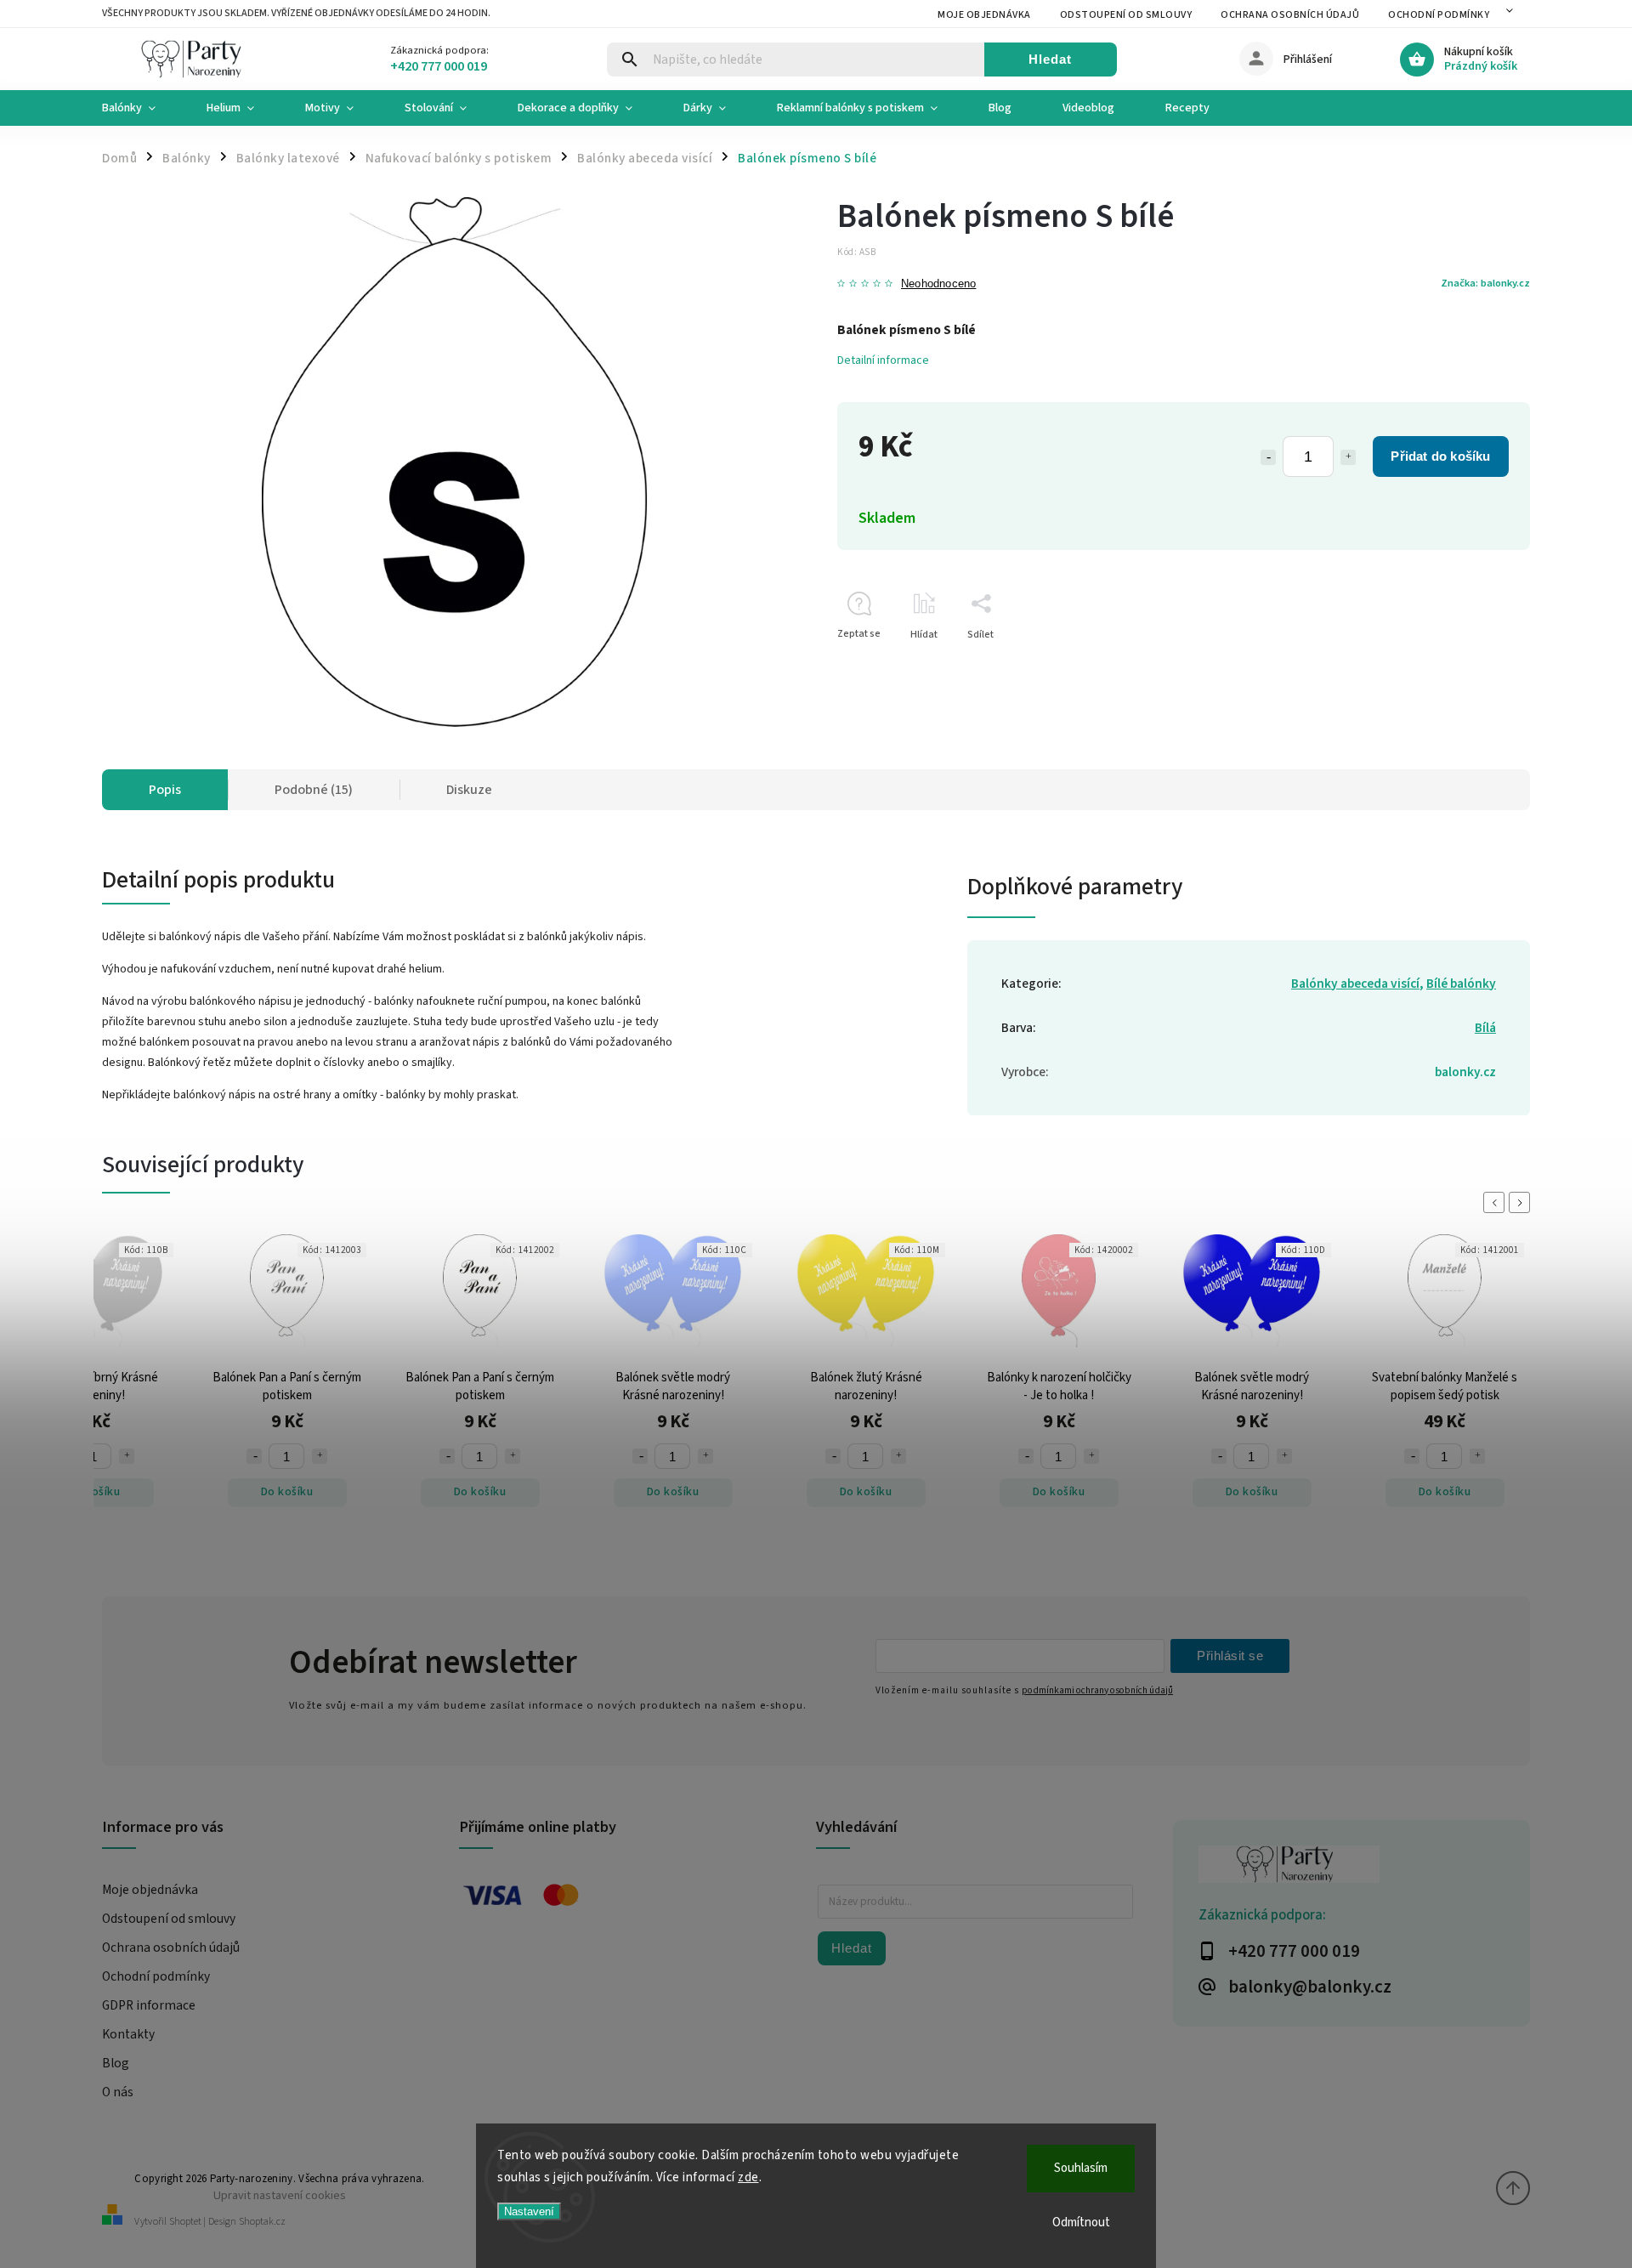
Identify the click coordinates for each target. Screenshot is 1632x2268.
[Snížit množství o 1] (1268, 457)
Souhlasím (1081, 2168)
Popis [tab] (165, 790)
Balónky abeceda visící (1355, 984)
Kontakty (128, 2034)
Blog (116, 2063)
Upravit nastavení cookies (280, 2195)
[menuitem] (142, 108)
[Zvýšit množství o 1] (1348, 457)
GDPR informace (149, 2005)
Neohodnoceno (938, 284)
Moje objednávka (984, 15)
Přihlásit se (1230, 1656)
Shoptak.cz (262, 2222)
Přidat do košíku (1440, 456)
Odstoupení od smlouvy (1126, 15)
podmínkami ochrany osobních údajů (1097, 1690)
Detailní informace (883, 360)
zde (748, 2177)
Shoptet (185, 2222)
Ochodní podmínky (1439, 15)
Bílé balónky (1461, 984)
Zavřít (1478, 664)
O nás (118, 2092)
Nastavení (529, 2211)
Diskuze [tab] (469, 790)
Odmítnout (1081, 2223)
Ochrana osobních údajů (1290, 15)
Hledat (1050, 59)
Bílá (1485, 1028)
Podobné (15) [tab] (314, 790)
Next (1522, 1202)
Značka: (1485, 283)
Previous (1497, 1202)
